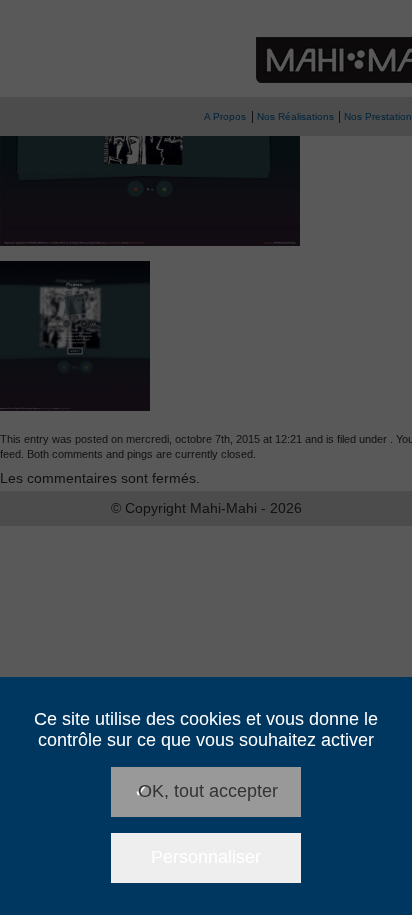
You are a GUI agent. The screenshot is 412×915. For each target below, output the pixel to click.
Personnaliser (206, 857)
